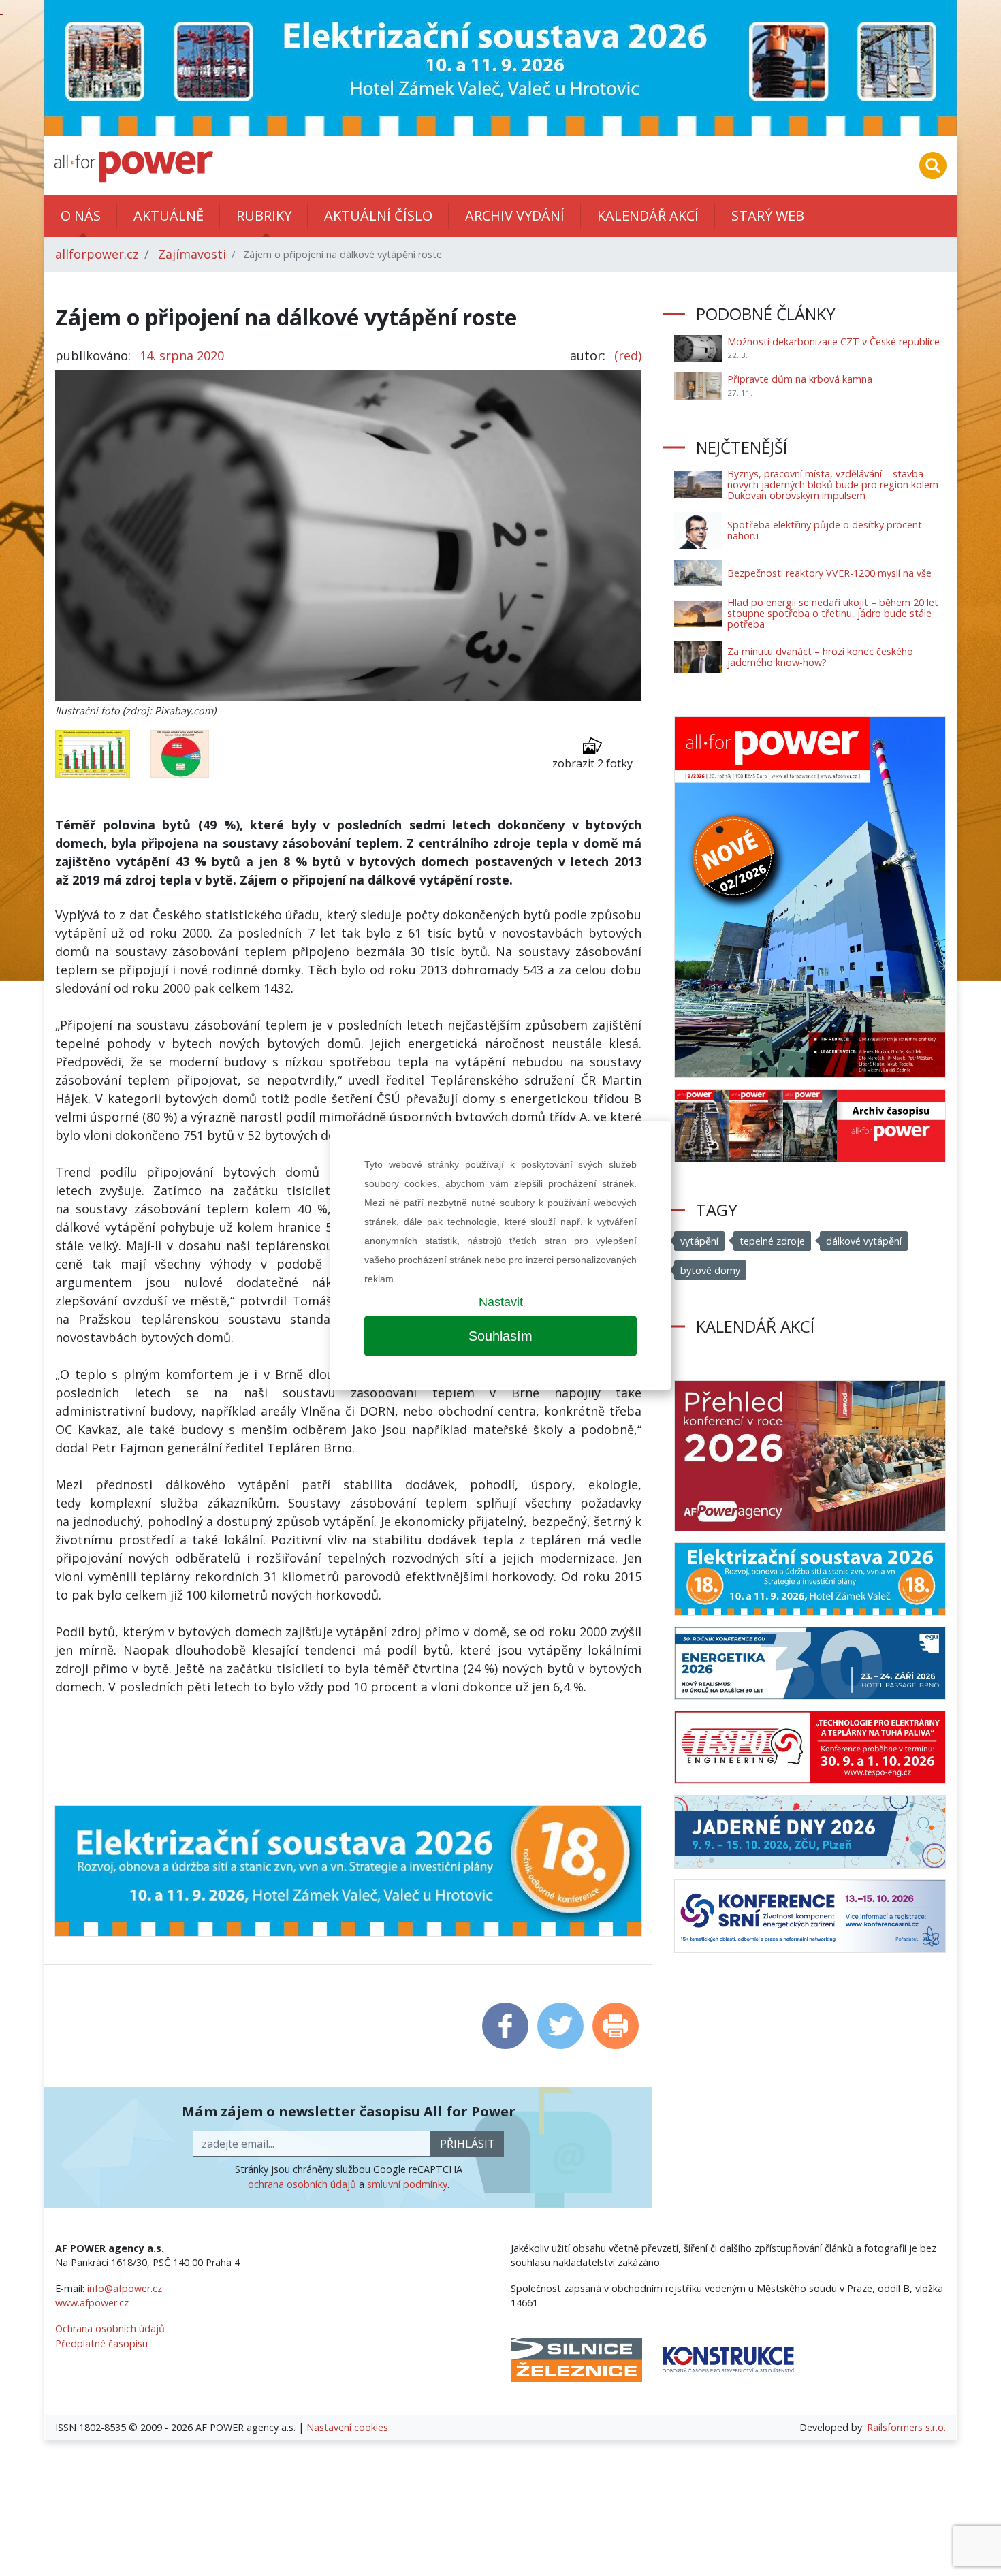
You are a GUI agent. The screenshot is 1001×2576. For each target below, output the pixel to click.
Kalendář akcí (648, 216)
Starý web (768, 216)
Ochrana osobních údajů (110, 2328)
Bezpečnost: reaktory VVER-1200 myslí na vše (829, 573)
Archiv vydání (515, 216)
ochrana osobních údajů (302, 2184)
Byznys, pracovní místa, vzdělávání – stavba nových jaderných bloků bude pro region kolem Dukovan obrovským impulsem (833, 484)
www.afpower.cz (92, 2303)
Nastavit (501, 1302)
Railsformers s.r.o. (906, 2427)
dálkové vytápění (864, 1241)
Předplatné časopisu (101, 2343)
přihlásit (467, 2144)
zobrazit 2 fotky (592, 763)
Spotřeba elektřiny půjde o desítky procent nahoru (825, 530)
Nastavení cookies (347, 2427)
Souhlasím (500, 1336)
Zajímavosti (192, 254)
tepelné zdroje (772, 1241)
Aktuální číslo (378, 216)
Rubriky (264, 216)
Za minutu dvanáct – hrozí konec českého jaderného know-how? (820, 657)
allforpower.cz (97, 254)
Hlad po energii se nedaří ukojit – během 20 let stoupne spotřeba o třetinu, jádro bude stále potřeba (833, 613)
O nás (81, 216)
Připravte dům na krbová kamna (800, 379)
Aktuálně (169, 216)
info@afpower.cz (125, 2288)
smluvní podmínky (407, 2184)
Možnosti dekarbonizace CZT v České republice (833, 341)
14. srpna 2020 (182, 355)
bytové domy (710, 1270)
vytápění (699, 1241)
